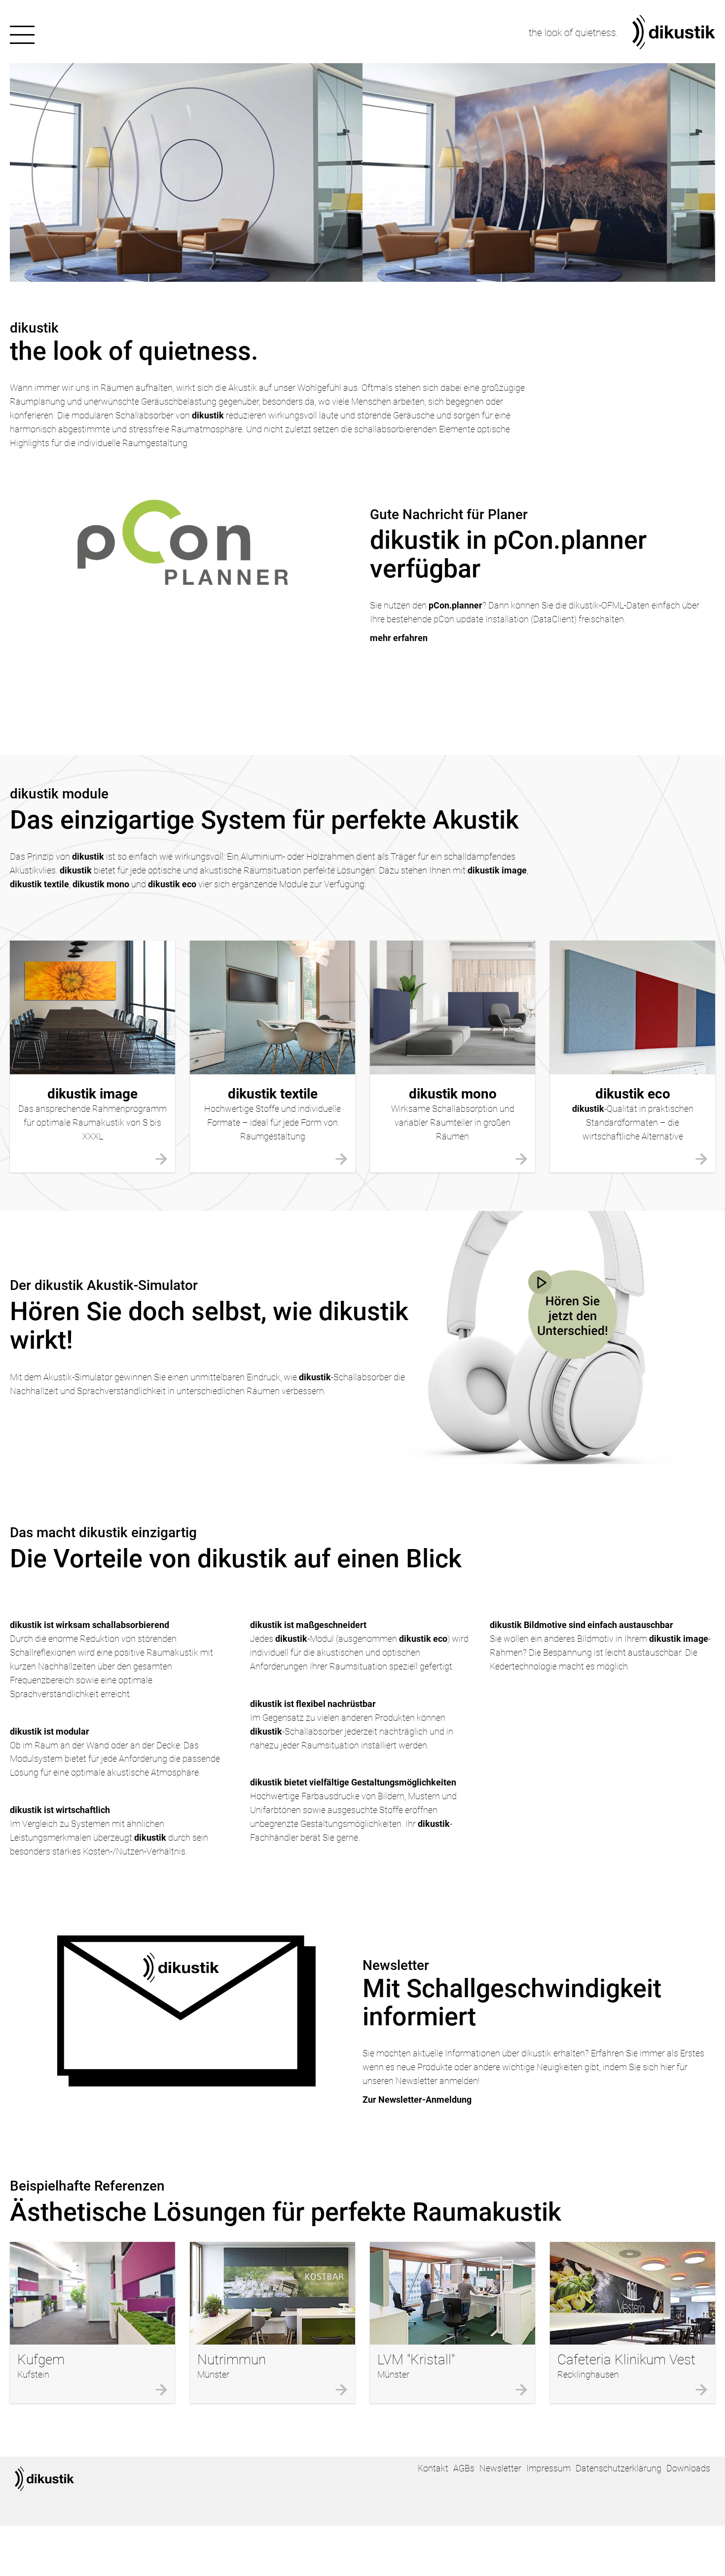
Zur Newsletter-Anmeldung (417, 2100)
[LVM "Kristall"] (453, 2293)
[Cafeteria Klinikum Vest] (633, 2293)
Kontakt (433, 2468)
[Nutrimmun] (272, 2293)
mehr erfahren (399, 638)
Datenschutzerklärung (618, 2468)
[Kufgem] (92, 2293)
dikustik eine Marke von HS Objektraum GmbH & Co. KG (44, 2479)
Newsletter (500, 2468)
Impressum (548, 2468)
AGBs (464, 2468)
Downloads (688, 2468)
